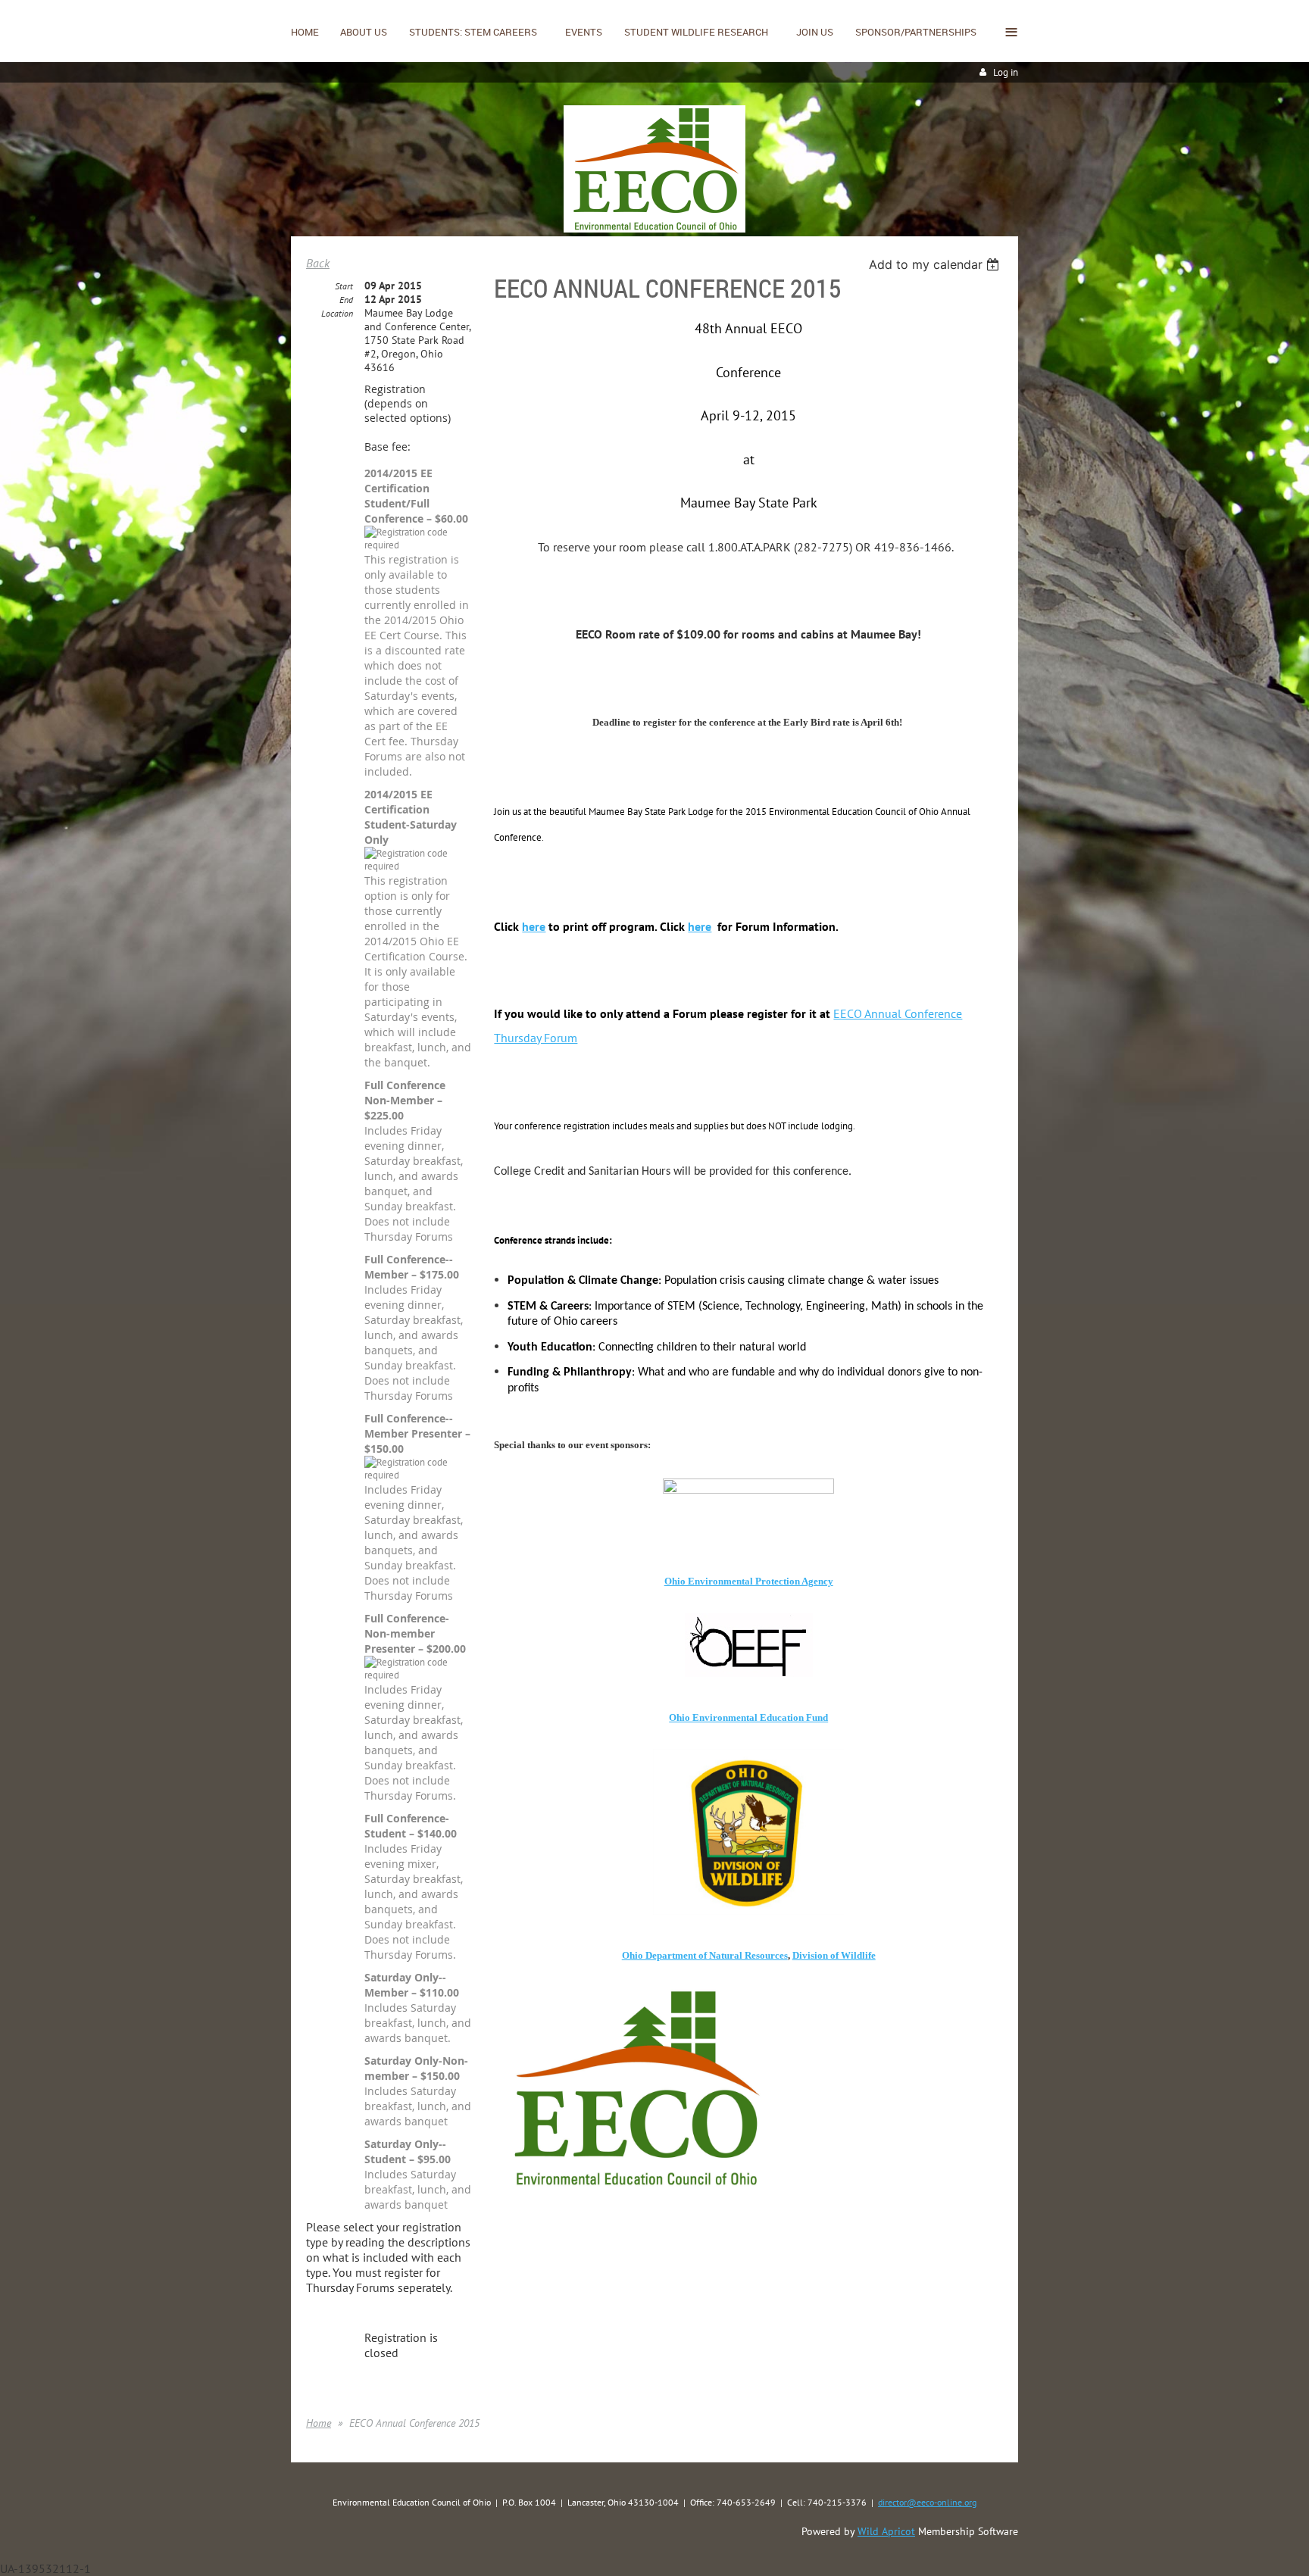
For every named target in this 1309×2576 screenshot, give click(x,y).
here (534, 926)
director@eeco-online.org (927, 2502)
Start (344, 286)
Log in (1006, 72)
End (346, 300)
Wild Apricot (886, 2531)
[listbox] (936, 264)
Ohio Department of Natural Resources (705, 1955)
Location (337, 313)
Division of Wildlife (834, 1955)
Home (319, 2423)
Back (318, 263)
